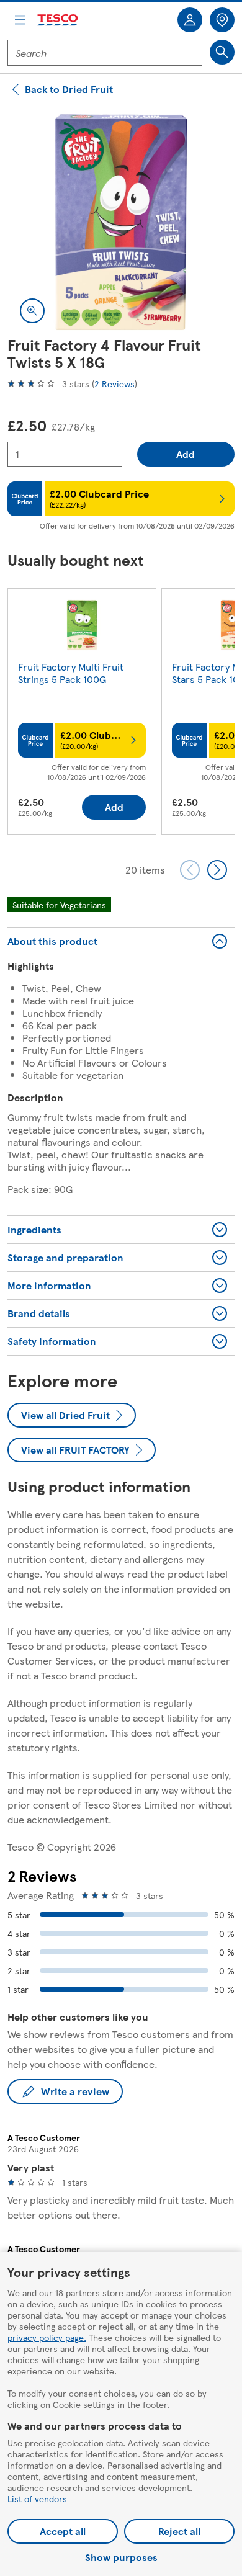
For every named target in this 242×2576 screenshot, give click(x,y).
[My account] (190, 20)
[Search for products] (222, 52)
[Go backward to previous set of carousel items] (190, 870)
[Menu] (20, 20)
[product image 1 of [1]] (121, 222)
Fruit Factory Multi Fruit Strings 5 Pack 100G (71, 673)
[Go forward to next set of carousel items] (217, 870)
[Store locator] (222, 20)
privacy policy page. (47, 2337)
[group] (82, 714)
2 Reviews (114, 383)
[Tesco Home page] (58, 20)
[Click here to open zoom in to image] (32, 311)
